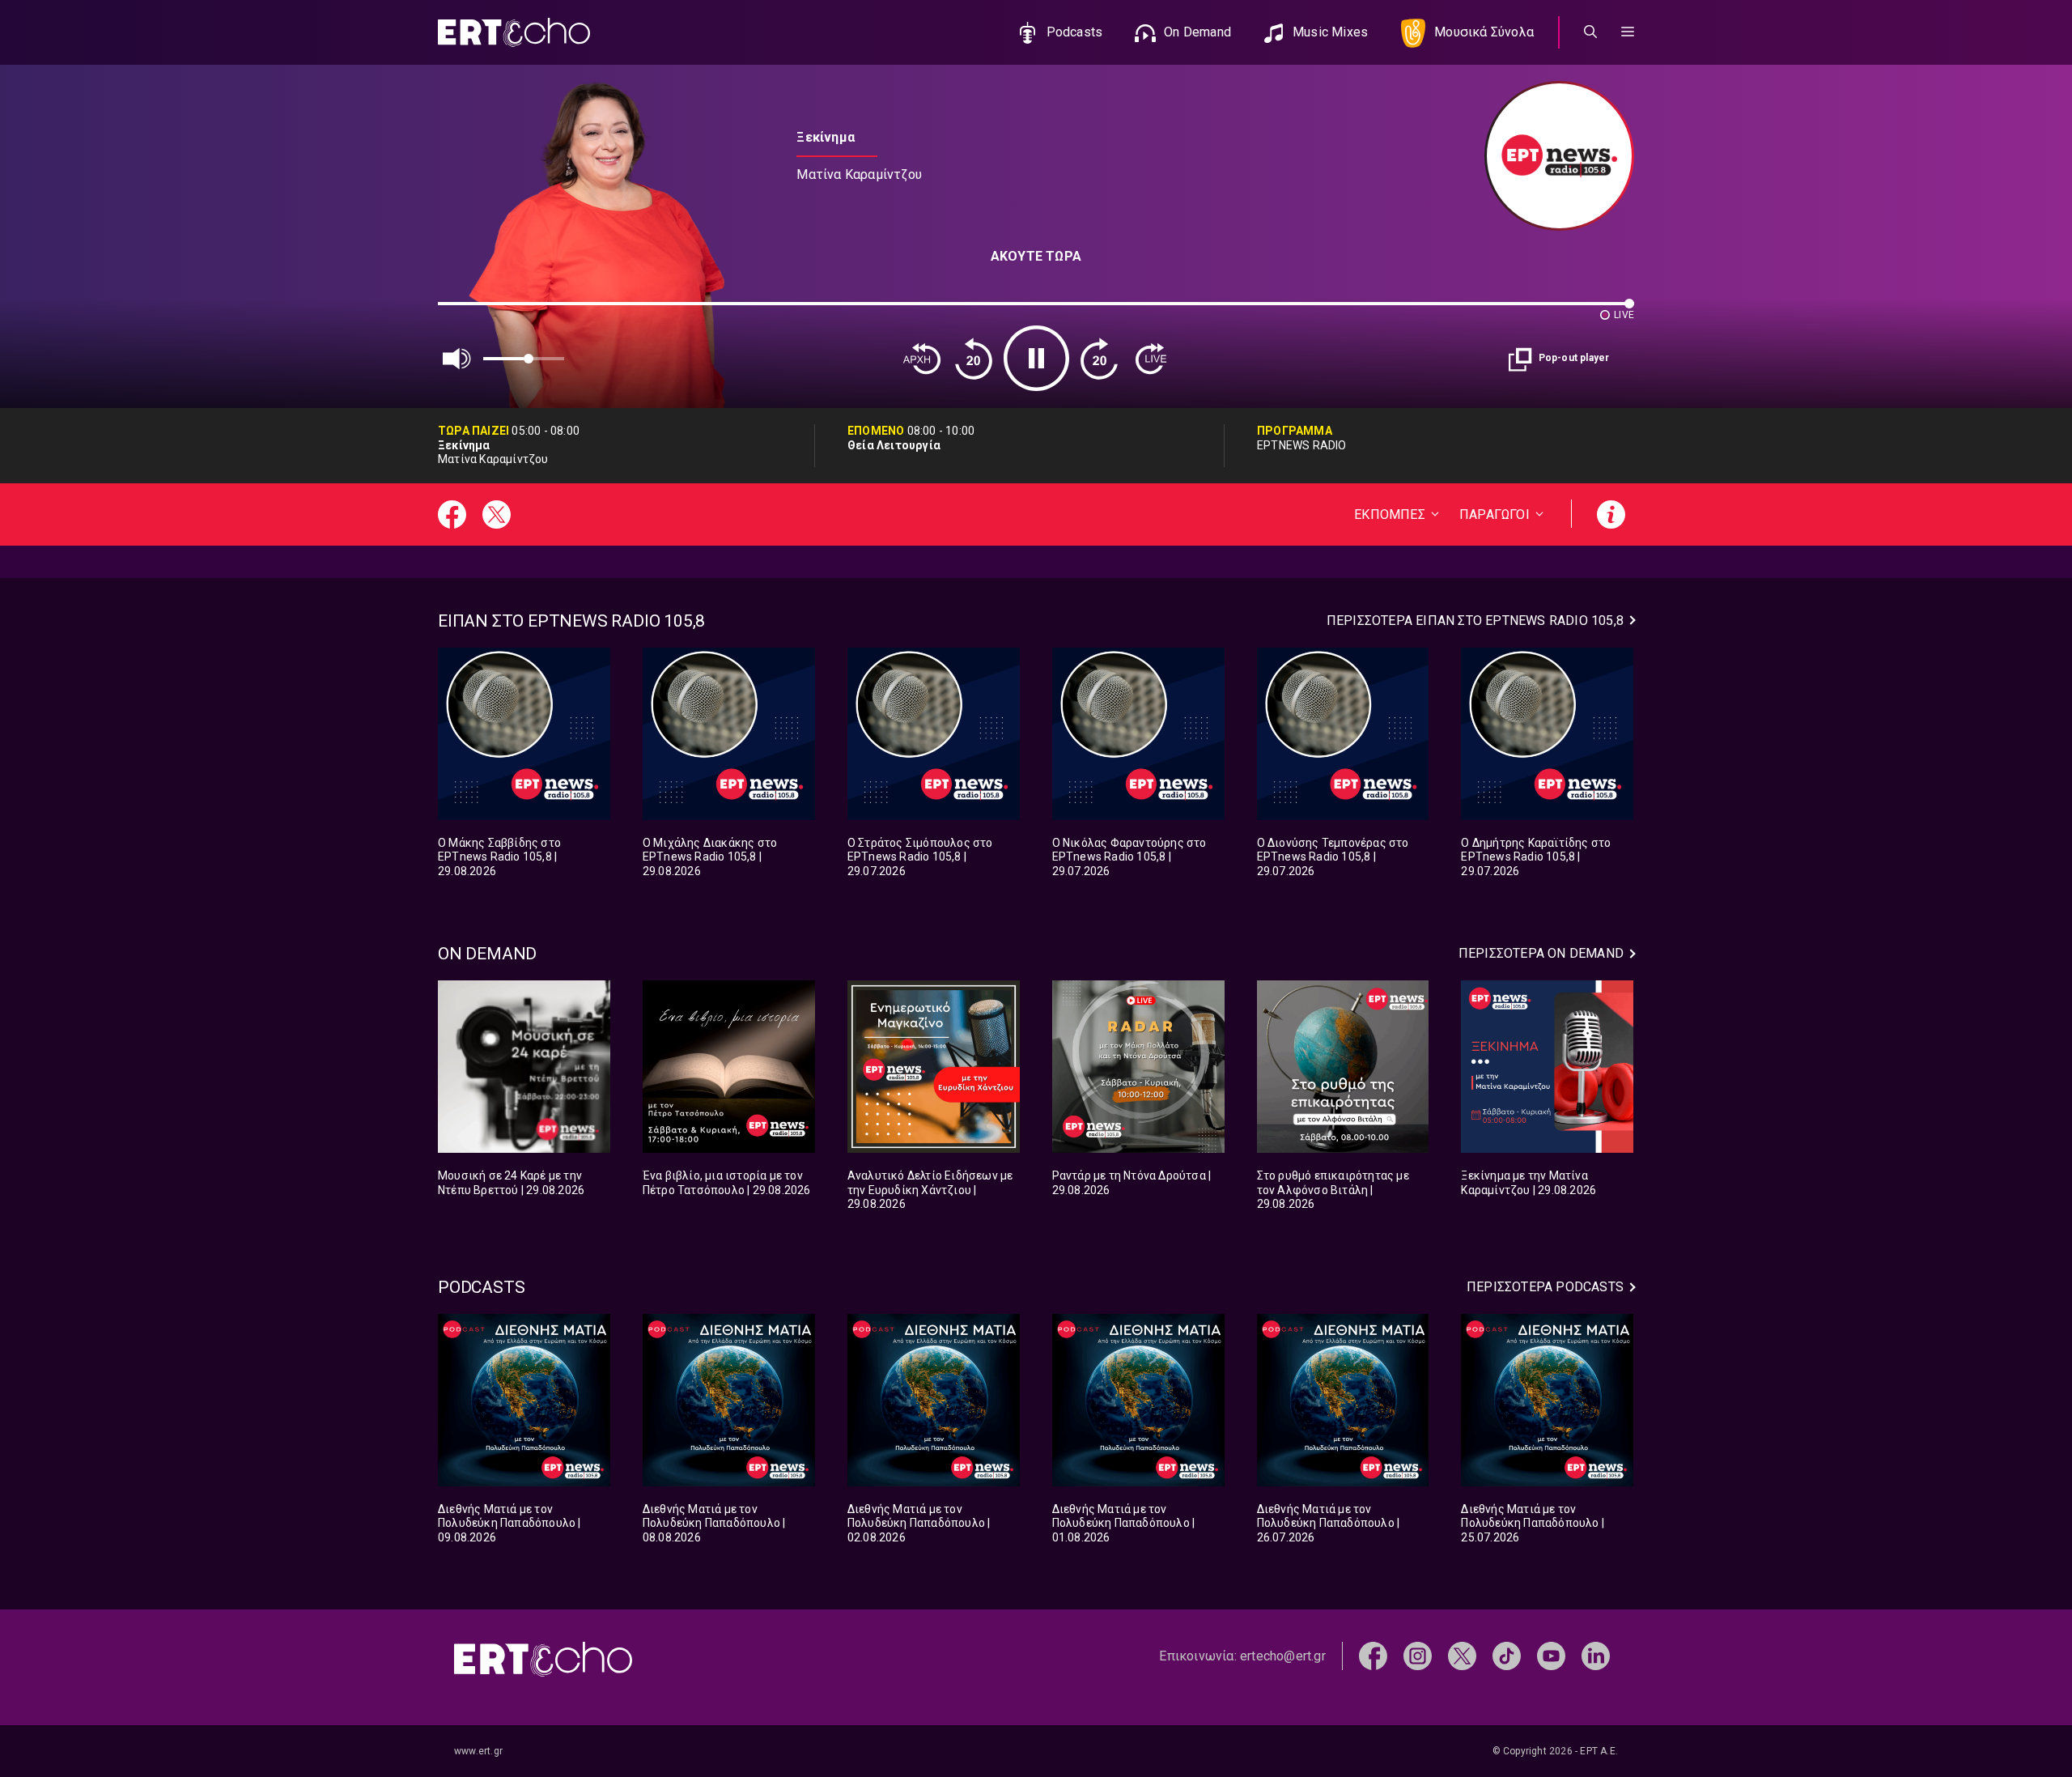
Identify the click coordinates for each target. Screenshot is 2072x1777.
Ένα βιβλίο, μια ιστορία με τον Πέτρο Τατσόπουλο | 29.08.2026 (727, 1183)
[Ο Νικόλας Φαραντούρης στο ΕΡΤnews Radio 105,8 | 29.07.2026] (1138, 734)
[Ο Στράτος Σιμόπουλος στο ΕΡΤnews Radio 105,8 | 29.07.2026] (934, 734)
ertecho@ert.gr (1283, 1656)
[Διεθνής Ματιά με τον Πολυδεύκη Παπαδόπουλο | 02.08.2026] (934, 1400)
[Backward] (974, 359)
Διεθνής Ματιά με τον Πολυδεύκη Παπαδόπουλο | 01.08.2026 (1124, 1523)
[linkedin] (1596, 1655)
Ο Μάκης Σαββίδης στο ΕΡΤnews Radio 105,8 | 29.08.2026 (499, 857)
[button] (1628, 32)
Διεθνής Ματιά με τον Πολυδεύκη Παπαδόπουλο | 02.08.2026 (919, 1523)
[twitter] (1462, 1655)
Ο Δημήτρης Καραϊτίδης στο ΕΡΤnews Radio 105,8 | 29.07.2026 (1536, 857)
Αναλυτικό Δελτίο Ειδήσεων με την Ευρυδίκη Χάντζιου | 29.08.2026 (930, 1190)
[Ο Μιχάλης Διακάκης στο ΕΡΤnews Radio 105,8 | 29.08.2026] (729, 734)
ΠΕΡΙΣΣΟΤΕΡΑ (1475, 621)
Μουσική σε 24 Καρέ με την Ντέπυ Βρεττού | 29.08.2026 (511, 1183)
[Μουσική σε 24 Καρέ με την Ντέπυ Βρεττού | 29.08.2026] (524, 1067)
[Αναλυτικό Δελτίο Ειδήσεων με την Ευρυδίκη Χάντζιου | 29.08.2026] (934, 1067)
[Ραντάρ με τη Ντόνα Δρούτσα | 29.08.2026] (1138, 1067)
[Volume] (457, 359)
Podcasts (1075, 32)
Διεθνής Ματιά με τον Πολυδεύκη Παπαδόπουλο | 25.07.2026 (1533, 1523)
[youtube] (1551, 1655)
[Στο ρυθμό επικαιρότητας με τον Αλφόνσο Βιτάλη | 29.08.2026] (1343, 1067)
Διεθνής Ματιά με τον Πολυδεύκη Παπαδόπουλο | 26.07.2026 (1329, 1523)
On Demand (1197, 32)
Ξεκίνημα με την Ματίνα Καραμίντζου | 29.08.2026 (1529, 1183)
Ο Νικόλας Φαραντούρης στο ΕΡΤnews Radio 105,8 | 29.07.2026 (1129, 857)
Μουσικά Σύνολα (1484, 32)
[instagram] (1418, 1655)
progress (465, 311)
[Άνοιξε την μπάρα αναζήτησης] (1590, 32)
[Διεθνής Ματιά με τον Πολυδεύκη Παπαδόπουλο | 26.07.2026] (1343, 1400)
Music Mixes (1330, 32)
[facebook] (1373, 1655)
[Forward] (1099, 359)
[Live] (1151, 359)
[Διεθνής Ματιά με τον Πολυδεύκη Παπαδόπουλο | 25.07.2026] (1547, 1400)
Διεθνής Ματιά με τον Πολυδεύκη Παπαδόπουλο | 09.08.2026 (510, 1523)
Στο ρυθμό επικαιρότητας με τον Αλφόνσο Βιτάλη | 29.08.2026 (1333, 1190)
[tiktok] (1507, 1655)
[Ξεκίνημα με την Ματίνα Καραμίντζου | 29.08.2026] (1547, 1067)
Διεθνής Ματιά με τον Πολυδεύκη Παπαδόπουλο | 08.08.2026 (714, 1523)
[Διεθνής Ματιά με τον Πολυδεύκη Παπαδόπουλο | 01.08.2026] (1138, 1400)
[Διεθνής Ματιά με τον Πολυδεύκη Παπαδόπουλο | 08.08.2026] (729, 1400)
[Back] (922, 359)
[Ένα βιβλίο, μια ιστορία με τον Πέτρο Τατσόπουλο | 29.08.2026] (729, 1067)
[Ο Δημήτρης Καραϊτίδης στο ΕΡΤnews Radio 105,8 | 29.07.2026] (1547, 734)
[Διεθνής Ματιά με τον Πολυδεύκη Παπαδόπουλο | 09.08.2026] (524, 1400)
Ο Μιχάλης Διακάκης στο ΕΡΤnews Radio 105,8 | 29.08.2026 (710, 857)
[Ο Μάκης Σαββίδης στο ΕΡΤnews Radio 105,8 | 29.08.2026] (524, 734)
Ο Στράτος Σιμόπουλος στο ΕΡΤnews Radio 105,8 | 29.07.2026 (920, 857)
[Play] (1036, 358)
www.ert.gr (478, 1751)
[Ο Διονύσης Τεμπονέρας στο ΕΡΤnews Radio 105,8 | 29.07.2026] (1343, 734)
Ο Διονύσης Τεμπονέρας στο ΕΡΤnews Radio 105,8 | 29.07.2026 (1333, 857)
